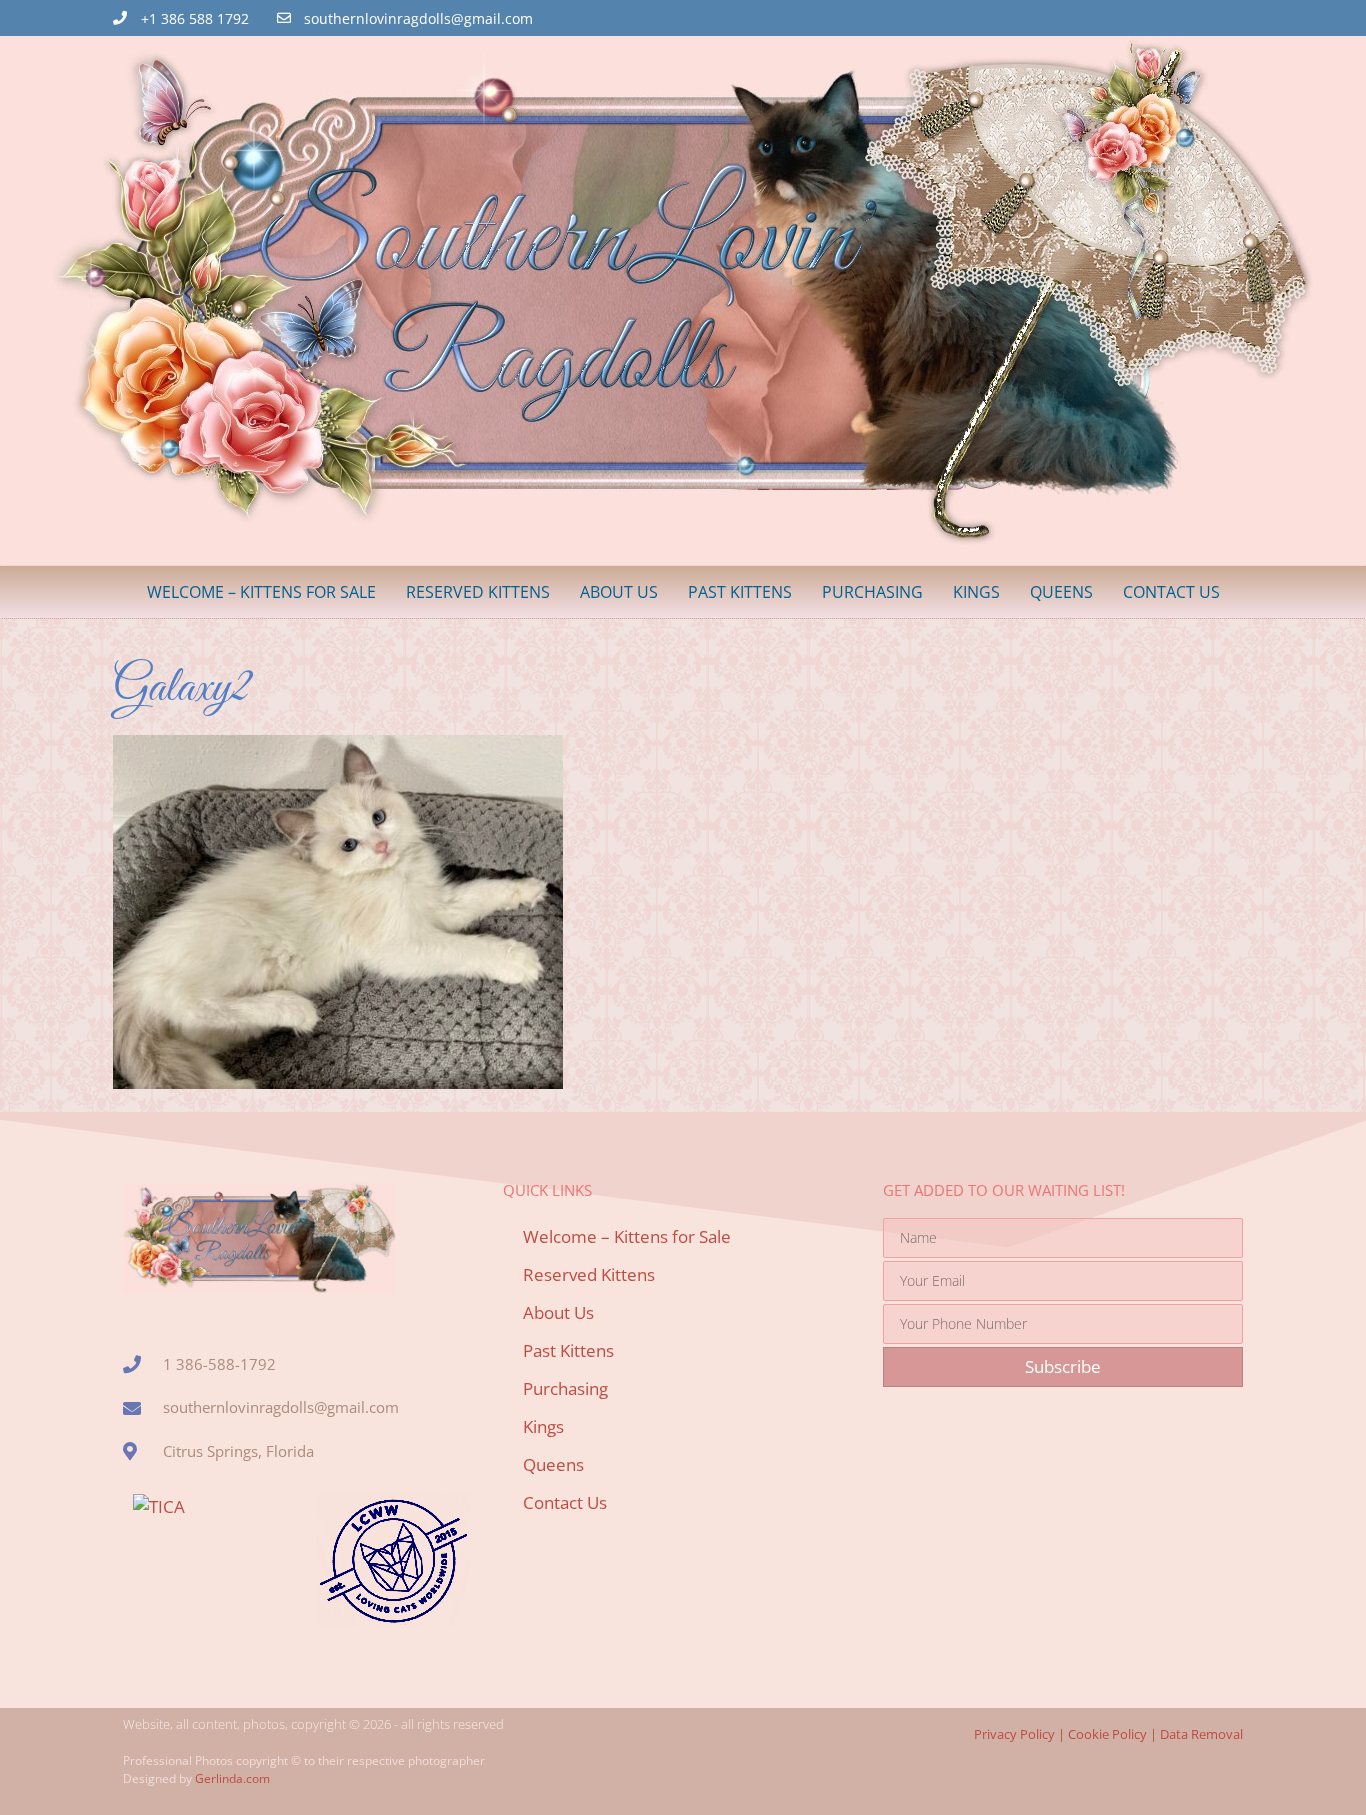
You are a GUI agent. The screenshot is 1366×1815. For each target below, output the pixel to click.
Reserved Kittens (478, 592)
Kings (976, 592)
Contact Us (1171, 592)
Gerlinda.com (232, 1778)
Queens (1061, 592)
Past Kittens (740, 592)
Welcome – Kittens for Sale (261, 592)
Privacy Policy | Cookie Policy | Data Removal (1108, 1734)
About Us (619, 592)
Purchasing (872, 592)
